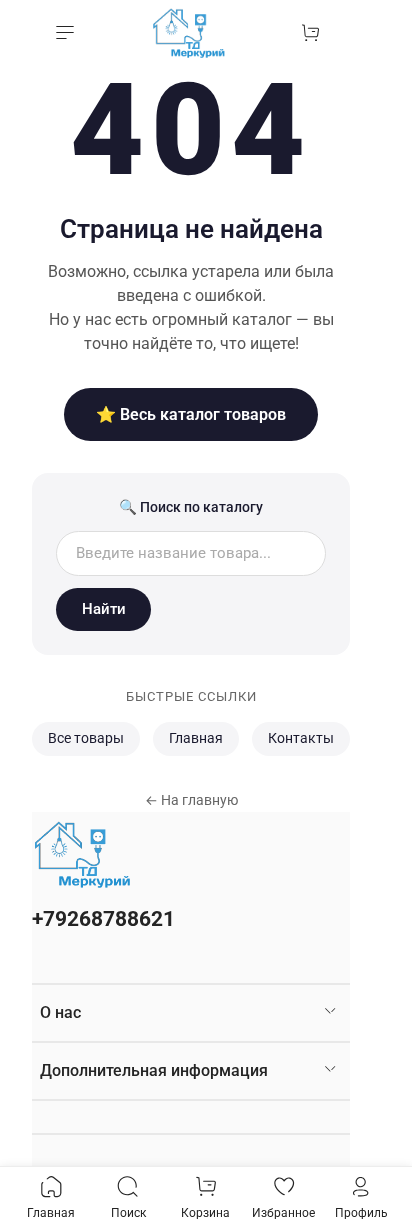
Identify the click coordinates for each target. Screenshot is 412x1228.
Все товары (86, 738)
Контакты (301, 738)
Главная (196, 738)
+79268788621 (103, 919)
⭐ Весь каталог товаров (191, 414)
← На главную (191, 800)
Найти (104, 609)
